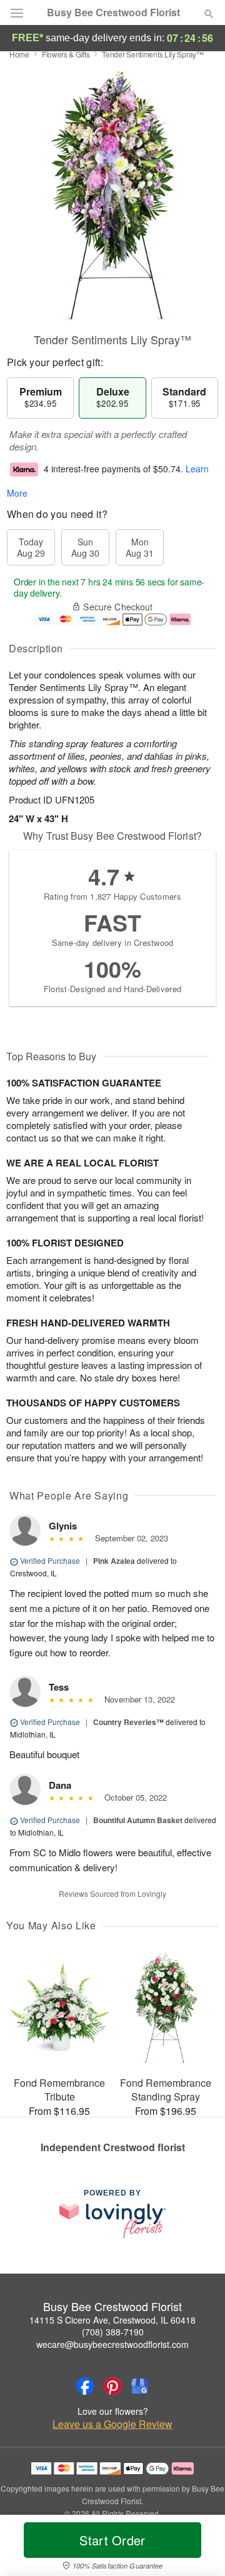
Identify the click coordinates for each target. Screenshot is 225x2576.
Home (19, 54)
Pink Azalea (114, 1561)
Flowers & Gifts (66, 54)
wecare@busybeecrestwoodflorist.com (112, 2344)
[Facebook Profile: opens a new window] (85, 2386)
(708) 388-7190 (113, 2332)
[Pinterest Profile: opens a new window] (112, 2386)
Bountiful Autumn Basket (138, 1820)
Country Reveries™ (128, 1722)
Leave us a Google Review (112, 2424)
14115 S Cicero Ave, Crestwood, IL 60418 (112, 2320)
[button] (198, 2548)
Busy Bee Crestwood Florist (113, 12)
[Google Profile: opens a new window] (140, 2386)
